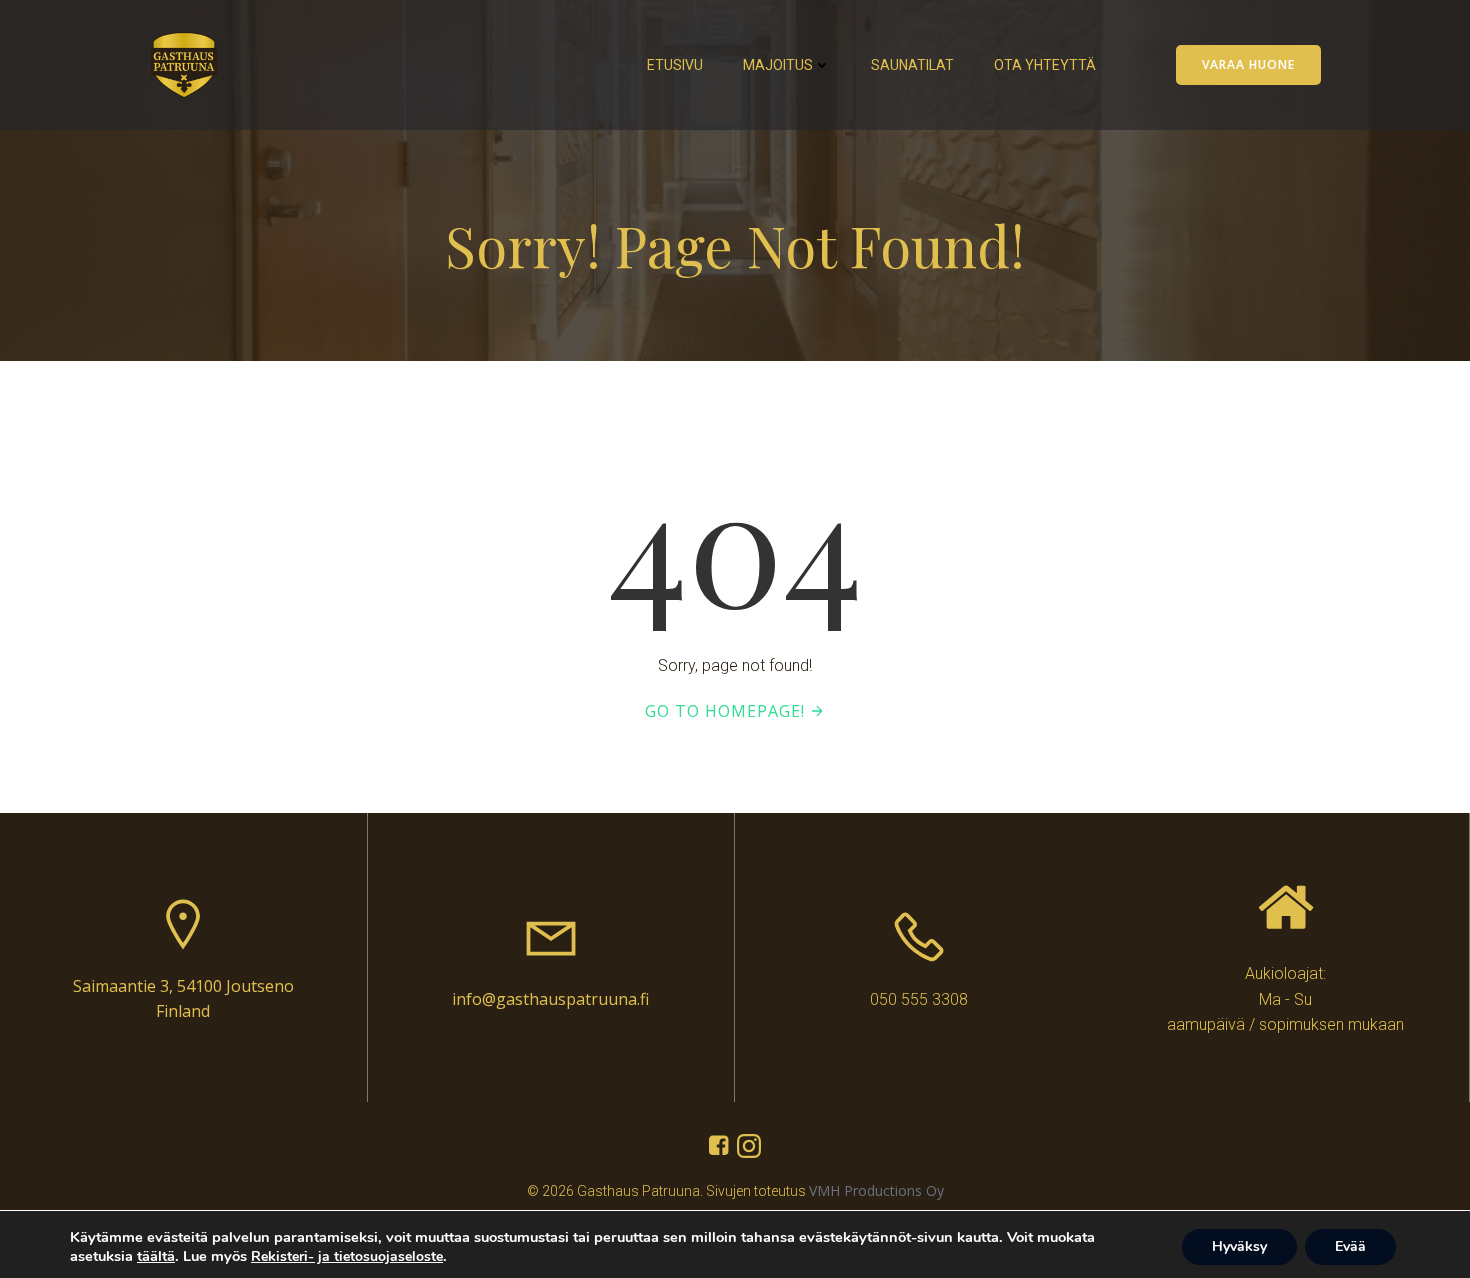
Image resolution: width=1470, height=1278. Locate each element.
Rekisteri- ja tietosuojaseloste (347, 1256)
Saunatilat (912, 65)
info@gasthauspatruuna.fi (550, 999)
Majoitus (778, 65)
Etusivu (675, 65)
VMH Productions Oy (876, 1190)
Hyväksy (1239, 1246)
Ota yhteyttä (1045, 65)
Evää (1350, 1246)
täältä (156, 1256)
